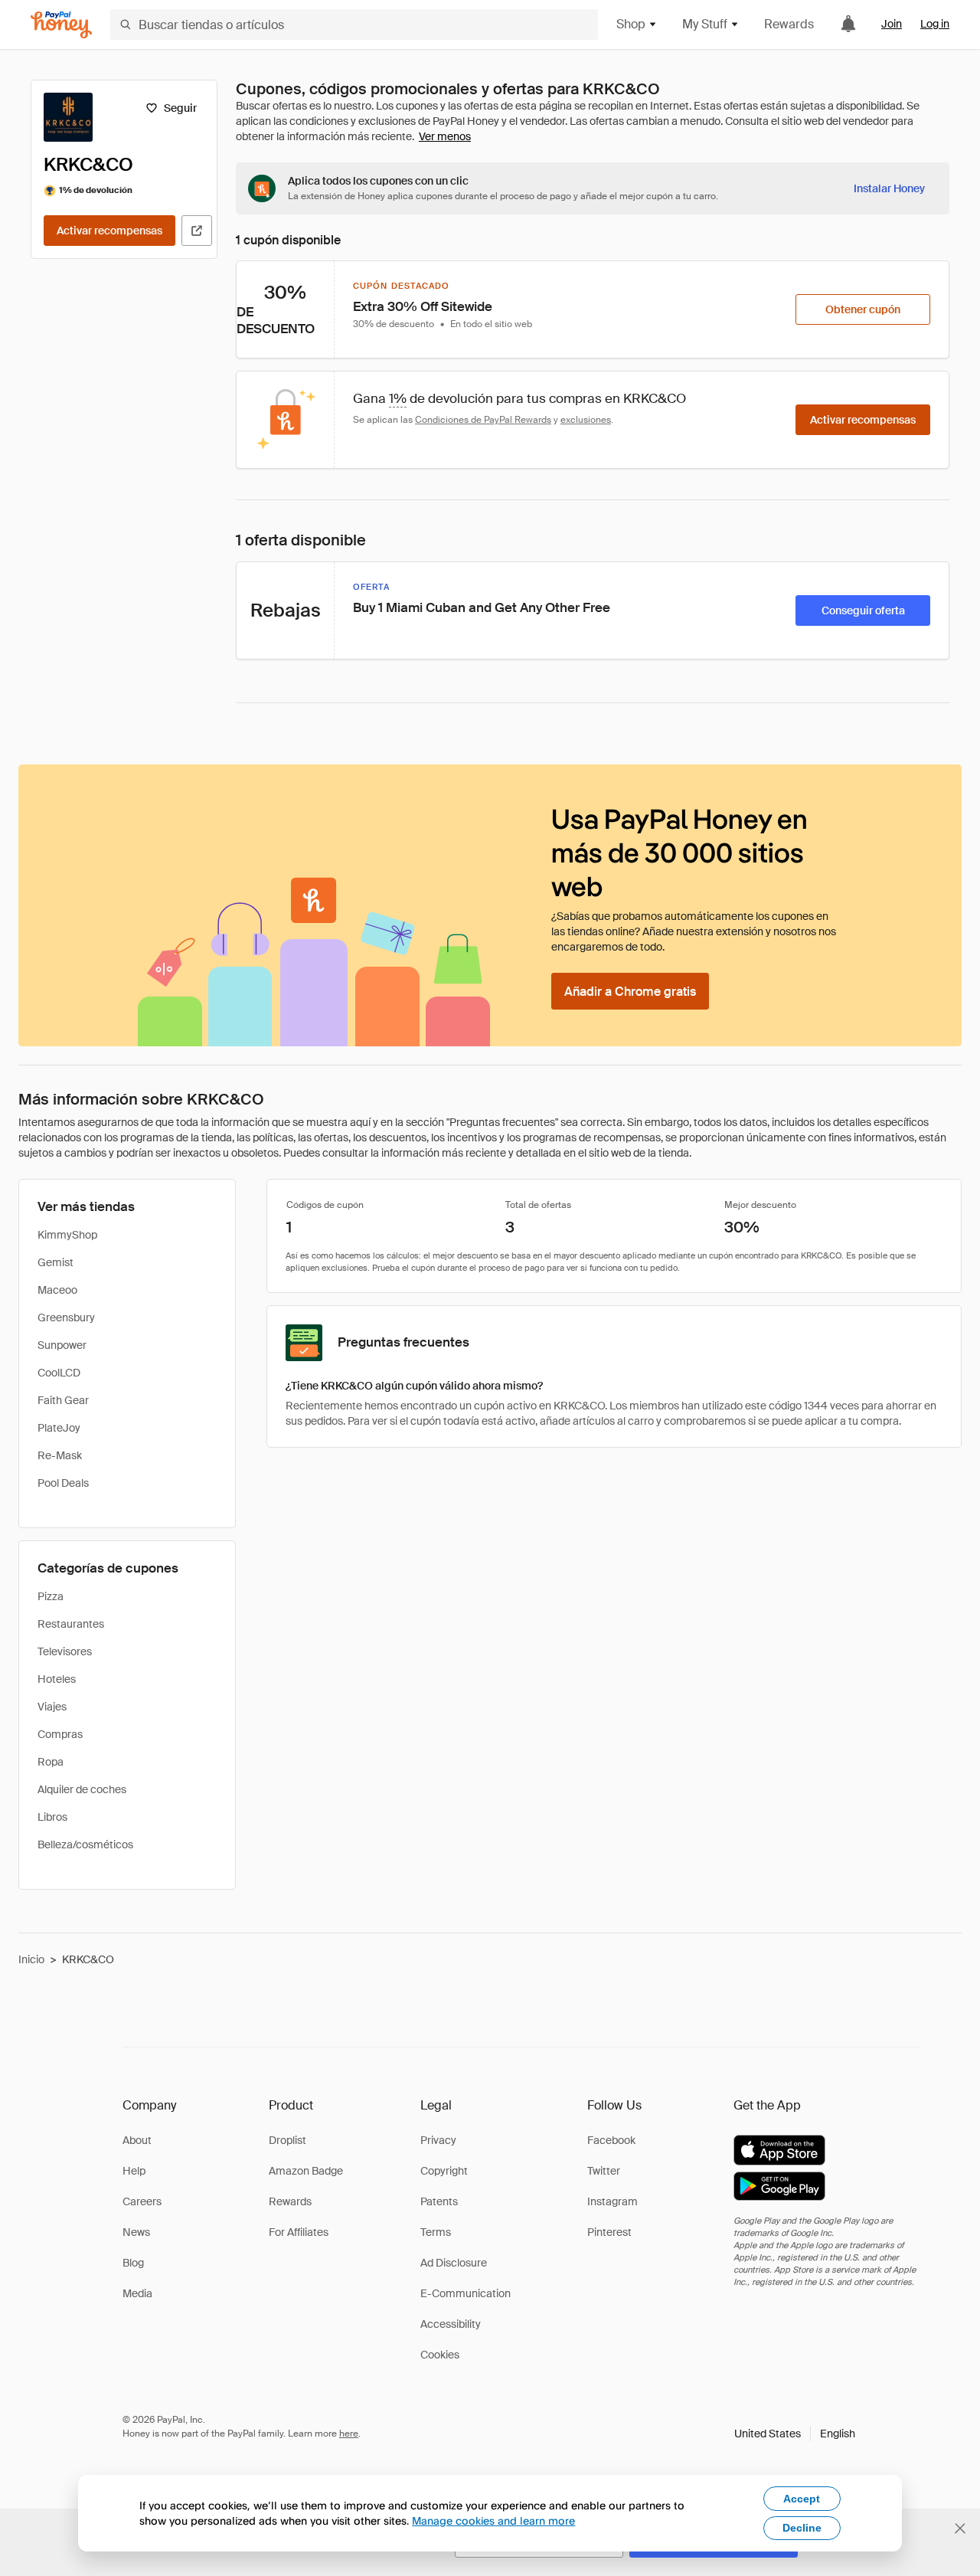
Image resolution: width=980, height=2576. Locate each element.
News (136, 2232)
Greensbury (66, 1317)
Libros (52, 1817)
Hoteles (57, 1679)
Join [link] (892, 24)
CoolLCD (59, 1373)
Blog (133, 2263)
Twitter (604, 2171)
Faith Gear (63, 1400)
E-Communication (465, 2293)
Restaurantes (71, 1624)
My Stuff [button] (705, 24)
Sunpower (62, 1345)
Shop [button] (631, 24)
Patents (439, 2201)
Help (134, 2171)
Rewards (789, 24)
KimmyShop (67, 1235)
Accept (802, 2499)
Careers (142, 2201)
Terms (436, 2232)
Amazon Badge (306, 2171)
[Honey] (61, 25)
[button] (795, 2434)
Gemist (56, 1262)
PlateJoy (59, 1428)
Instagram (612, 2201)
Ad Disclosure (454, 2263)
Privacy (438, 2140)
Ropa (51, 1762)
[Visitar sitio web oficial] (197, 231)
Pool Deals (63, 1483)
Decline (802, 2528)
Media (137, 2293)
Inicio (31, 1959)
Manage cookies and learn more (493, 2520)
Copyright (444, 2171)
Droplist (287, 2140)
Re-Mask (60, 1455)
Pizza (51, 1596)
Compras (60, 1734)
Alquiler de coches (82, 1789)
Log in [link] (935, 24)
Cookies (440, 2355)
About (137, 2140)
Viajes (52, 1707)
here (349, 2434)
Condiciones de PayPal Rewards (483, 420)
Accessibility (451, 2324)
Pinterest (609, 2232)
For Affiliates (299, 2232)
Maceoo (57, 1290)
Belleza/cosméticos (85, 1844)
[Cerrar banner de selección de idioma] (960, 2529)
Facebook (611, 2140)
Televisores (65, 1651)
